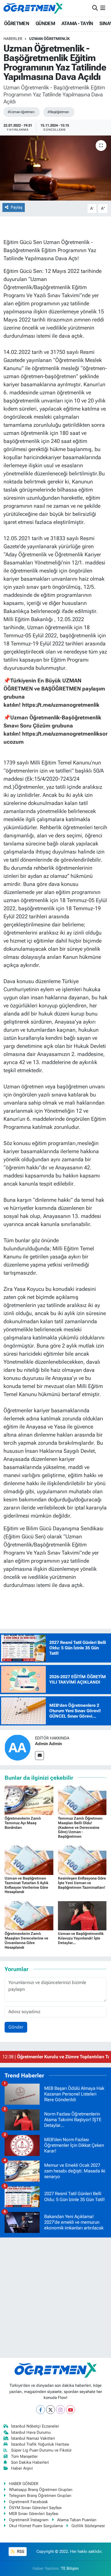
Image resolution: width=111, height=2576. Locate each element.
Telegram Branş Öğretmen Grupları (40, 2496)
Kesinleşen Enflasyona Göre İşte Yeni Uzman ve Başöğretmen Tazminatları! (82, 1883)
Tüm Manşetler (24, 2456)
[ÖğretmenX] (33, 8)
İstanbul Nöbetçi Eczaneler (35, 2426)
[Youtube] (70, 2410)
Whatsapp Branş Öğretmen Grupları (41, 2490)
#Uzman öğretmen (21, 112)
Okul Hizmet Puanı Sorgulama (36, 2526)
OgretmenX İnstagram (29, 2520)
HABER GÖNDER (24, 2484)
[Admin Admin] (18, 1747)
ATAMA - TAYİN (77, 23)
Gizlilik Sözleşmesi (88, 2526)
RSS (20, 2551)
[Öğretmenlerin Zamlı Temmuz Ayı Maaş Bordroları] (29, 1800)
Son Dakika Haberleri (30, 2462)
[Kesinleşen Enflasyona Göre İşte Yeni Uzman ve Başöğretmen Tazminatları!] (82, 1860)
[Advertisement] (55, 2298)
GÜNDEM (45, 23)
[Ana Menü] (103, 8)
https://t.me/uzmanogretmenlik (61, 705)
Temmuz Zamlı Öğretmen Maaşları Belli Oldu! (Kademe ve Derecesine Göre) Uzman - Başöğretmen (80, 1827)
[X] (51, 2410)
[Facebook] (41, 2410)
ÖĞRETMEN (17, 23)
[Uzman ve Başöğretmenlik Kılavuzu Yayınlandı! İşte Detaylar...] (82, 1915)
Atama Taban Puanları (77, 2520)
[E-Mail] (39, 1756)
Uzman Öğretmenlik (49, 39)
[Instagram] (60, 2410)
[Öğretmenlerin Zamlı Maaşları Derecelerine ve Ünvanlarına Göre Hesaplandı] (29, 1915)
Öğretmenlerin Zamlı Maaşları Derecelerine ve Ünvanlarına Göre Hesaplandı (26, 1940)
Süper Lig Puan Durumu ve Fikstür (41, 2450)
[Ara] (95, 8)
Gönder (16, 2027)
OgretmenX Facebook (28, 2502)
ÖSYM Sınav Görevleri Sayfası (35, 2508)
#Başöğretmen (58, 112)
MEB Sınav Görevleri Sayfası (34, 2514)
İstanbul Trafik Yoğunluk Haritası (40, 2444)
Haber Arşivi (22, 2468)
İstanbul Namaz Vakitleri (33, 2438)
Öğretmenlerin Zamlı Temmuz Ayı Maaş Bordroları (23, 1823)
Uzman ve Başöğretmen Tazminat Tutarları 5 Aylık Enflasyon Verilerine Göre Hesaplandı (27, 1885)
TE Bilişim (70, 2568)
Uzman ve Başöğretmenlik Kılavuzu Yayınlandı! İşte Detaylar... (81, 1938)
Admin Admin (48, 1744)
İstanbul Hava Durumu (31, 2432)
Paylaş (17, 207)
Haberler (13, 39)
